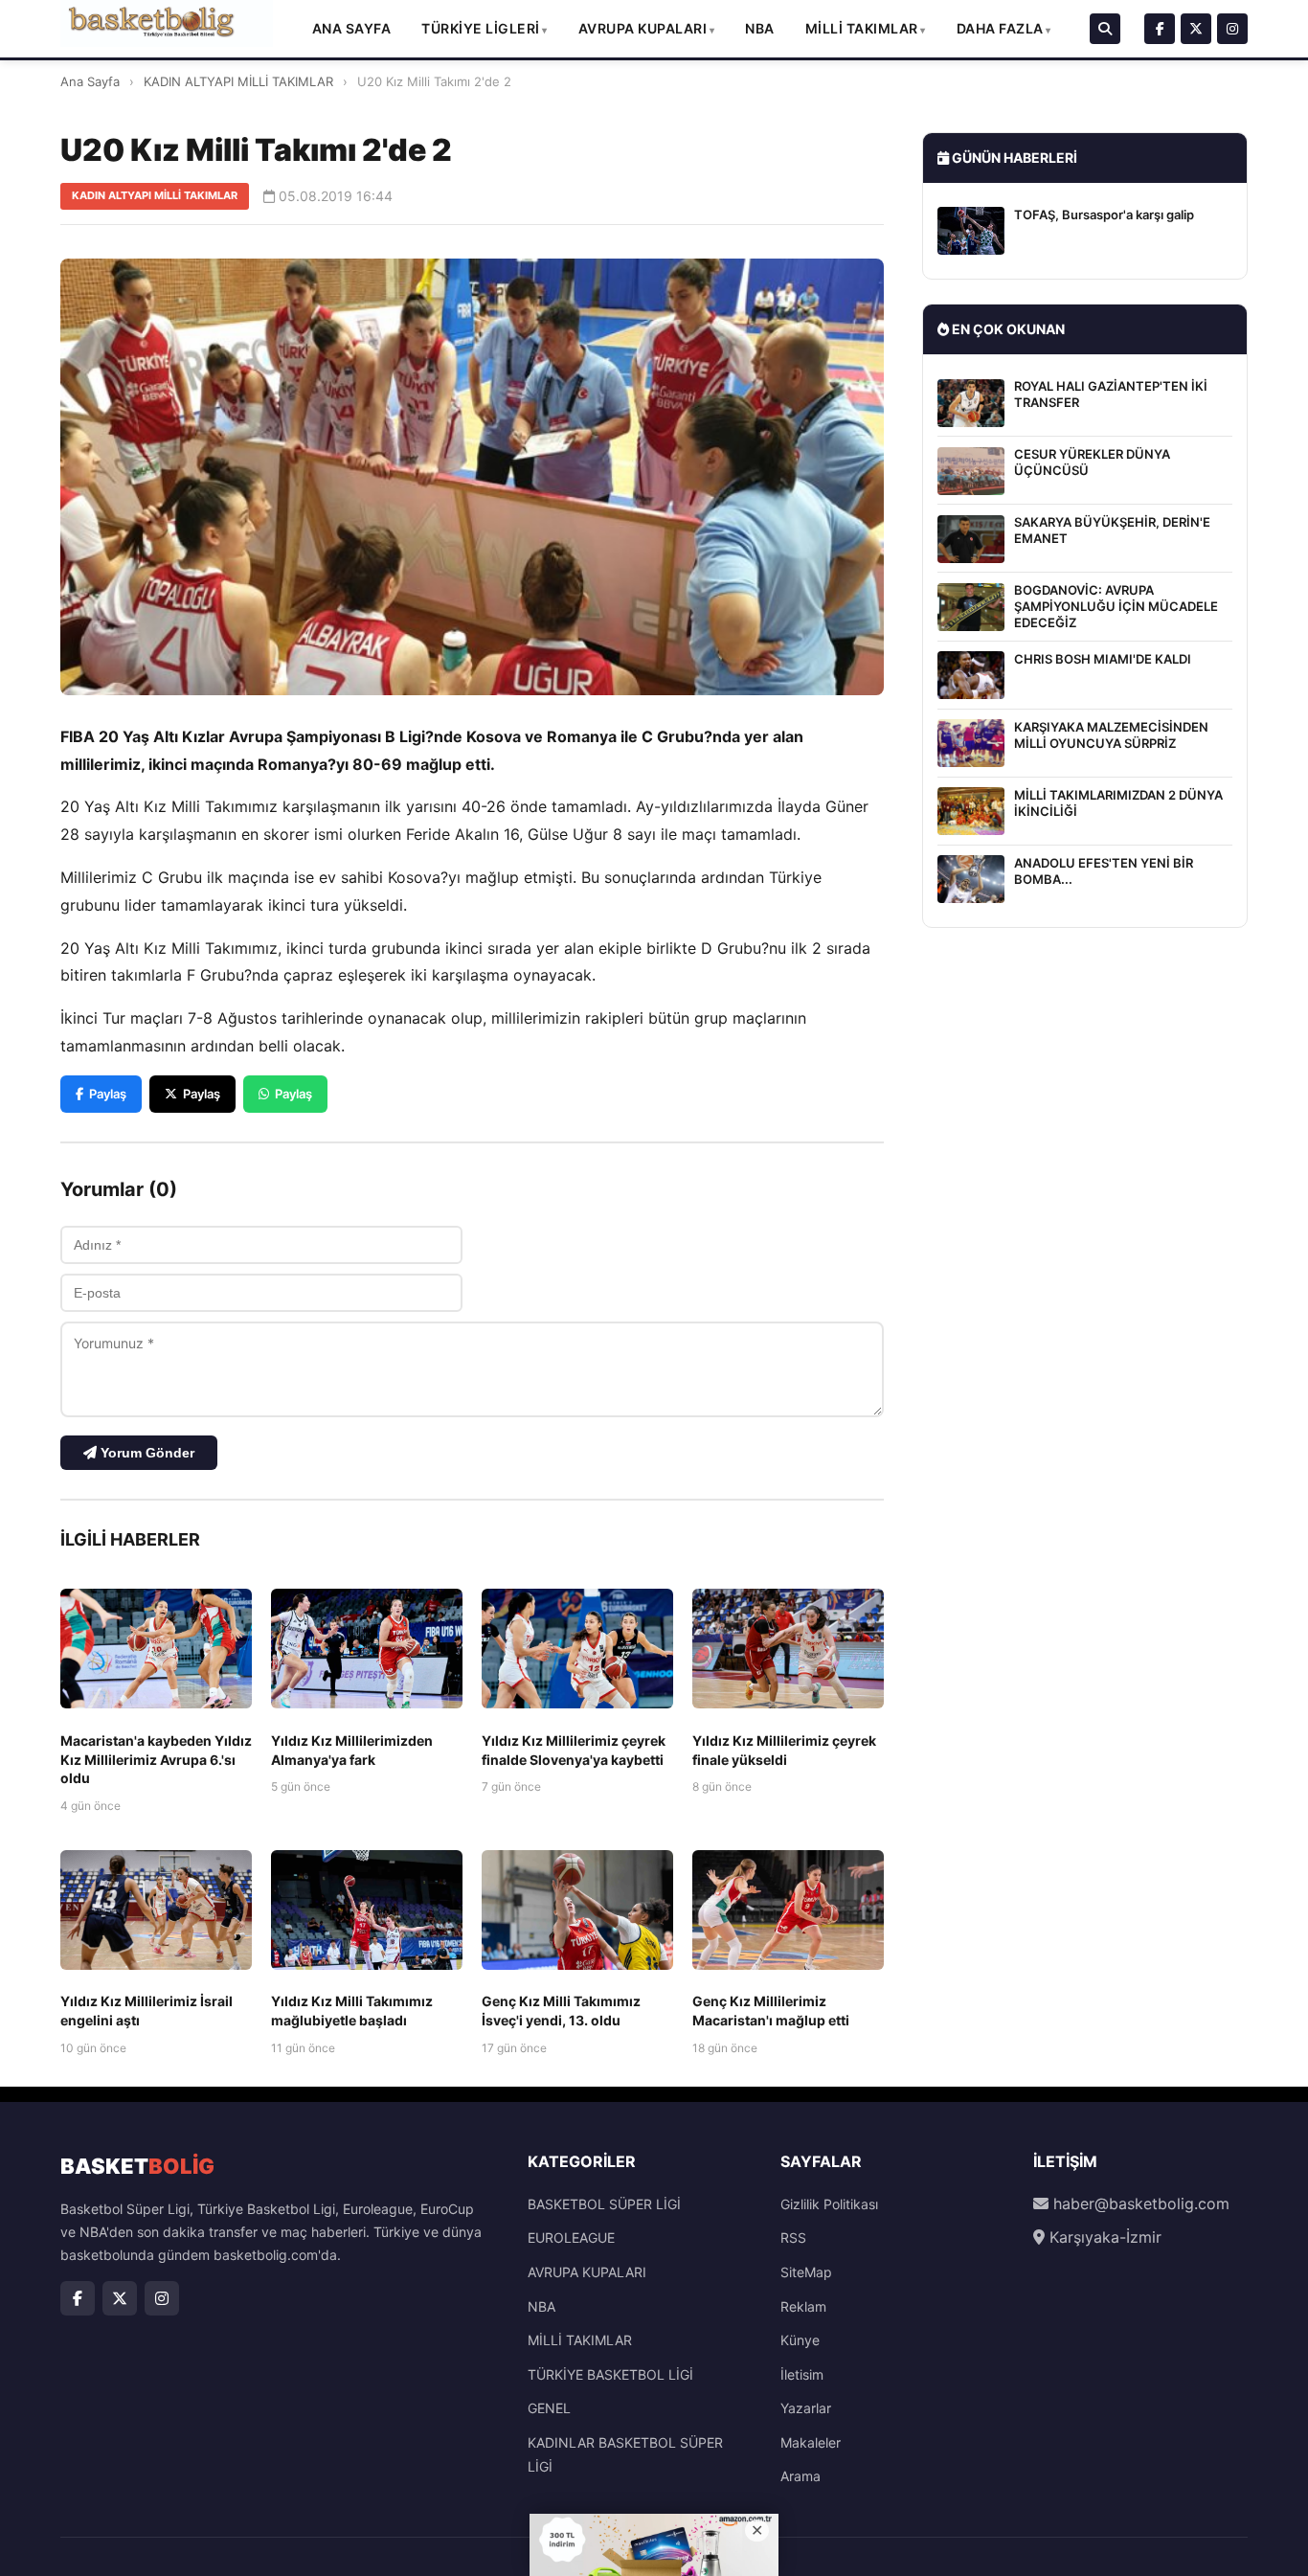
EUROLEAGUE (571, 2237)
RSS (793, 2237)
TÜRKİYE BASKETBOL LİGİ (610, 2374)
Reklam (803, 2306)
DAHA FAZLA (1000, 28)
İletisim (802, 2374)
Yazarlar (806, 2408)
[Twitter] (1196, 29)
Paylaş (108, 1094)
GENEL (549, 2408)
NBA (760, 28)
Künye (800, 2340)
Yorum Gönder (146, 1453)
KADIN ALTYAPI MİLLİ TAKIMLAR (238, 81)
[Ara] (1105, 29)
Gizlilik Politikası (829, 2204)
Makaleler (811, 2442)
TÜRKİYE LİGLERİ (481, 28)
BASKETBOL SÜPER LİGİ (604, 2204)
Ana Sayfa (352, 28)
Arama (801, 2476)
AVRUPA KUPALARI (643, 28)
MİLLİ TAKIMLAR (862, 28)
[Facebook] (1160, 29)
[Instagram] (1232, 29)
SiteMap (806, 2272)
